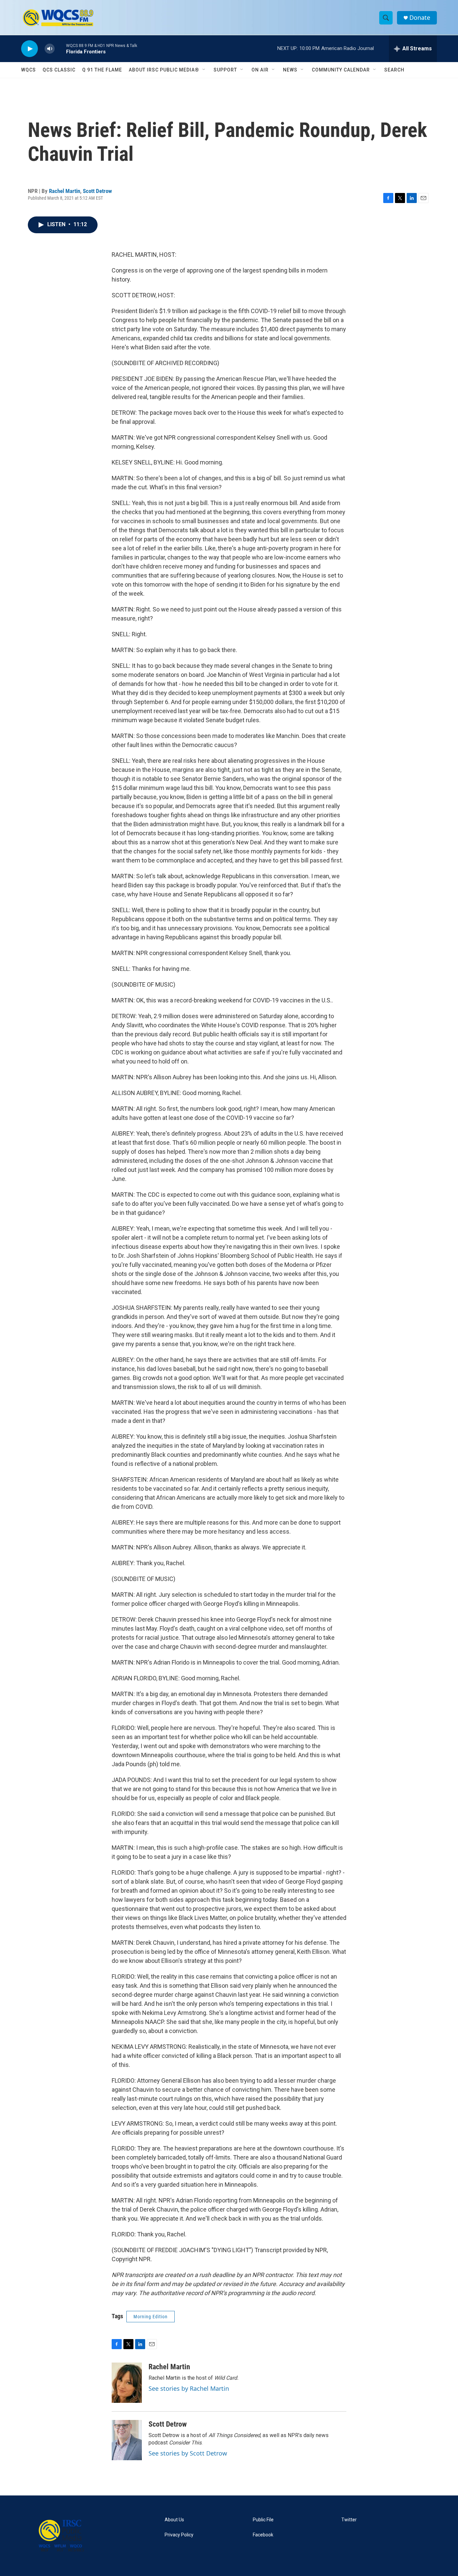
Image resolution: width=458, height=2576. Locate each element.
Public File (263, 2520)
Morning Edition (151, 2317)
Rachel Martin (65, 191)
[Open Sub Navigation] (204, 70)
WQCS (28, 70)
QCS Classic (59, 70)
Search (394, 70)
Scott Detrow (97, 191)
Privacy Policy (179, 2535)
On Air (260, 70)
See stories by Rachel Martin (189, 2388)
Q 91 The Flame (102, 70)
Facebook (263, 2535)
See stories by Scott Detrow (188, 2453)
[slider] (60, 48)
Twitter (349, 2520)
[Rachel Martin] (127, 2383)
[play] (30, 49)
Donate (420, 18)
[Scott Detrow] (127, 2440)
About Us (174, 2520)
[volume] (50, 49)
